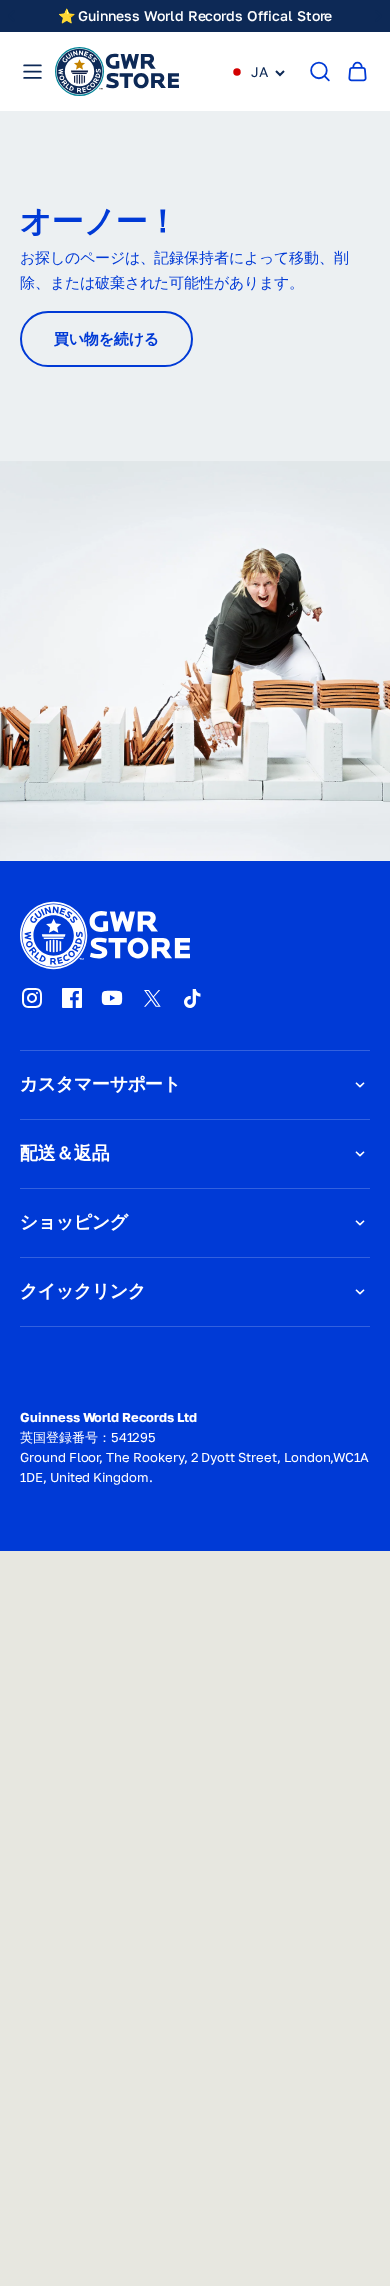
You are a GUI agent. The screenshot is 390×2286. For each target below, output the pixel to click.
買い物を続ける (106, 338)
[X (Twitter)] (152, 998)
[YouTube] (112, 998)
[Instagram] (32, 998)
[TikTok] (192, 998)
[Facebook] (72, 998)
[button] (257, 72)
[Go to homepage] (117, 71)
